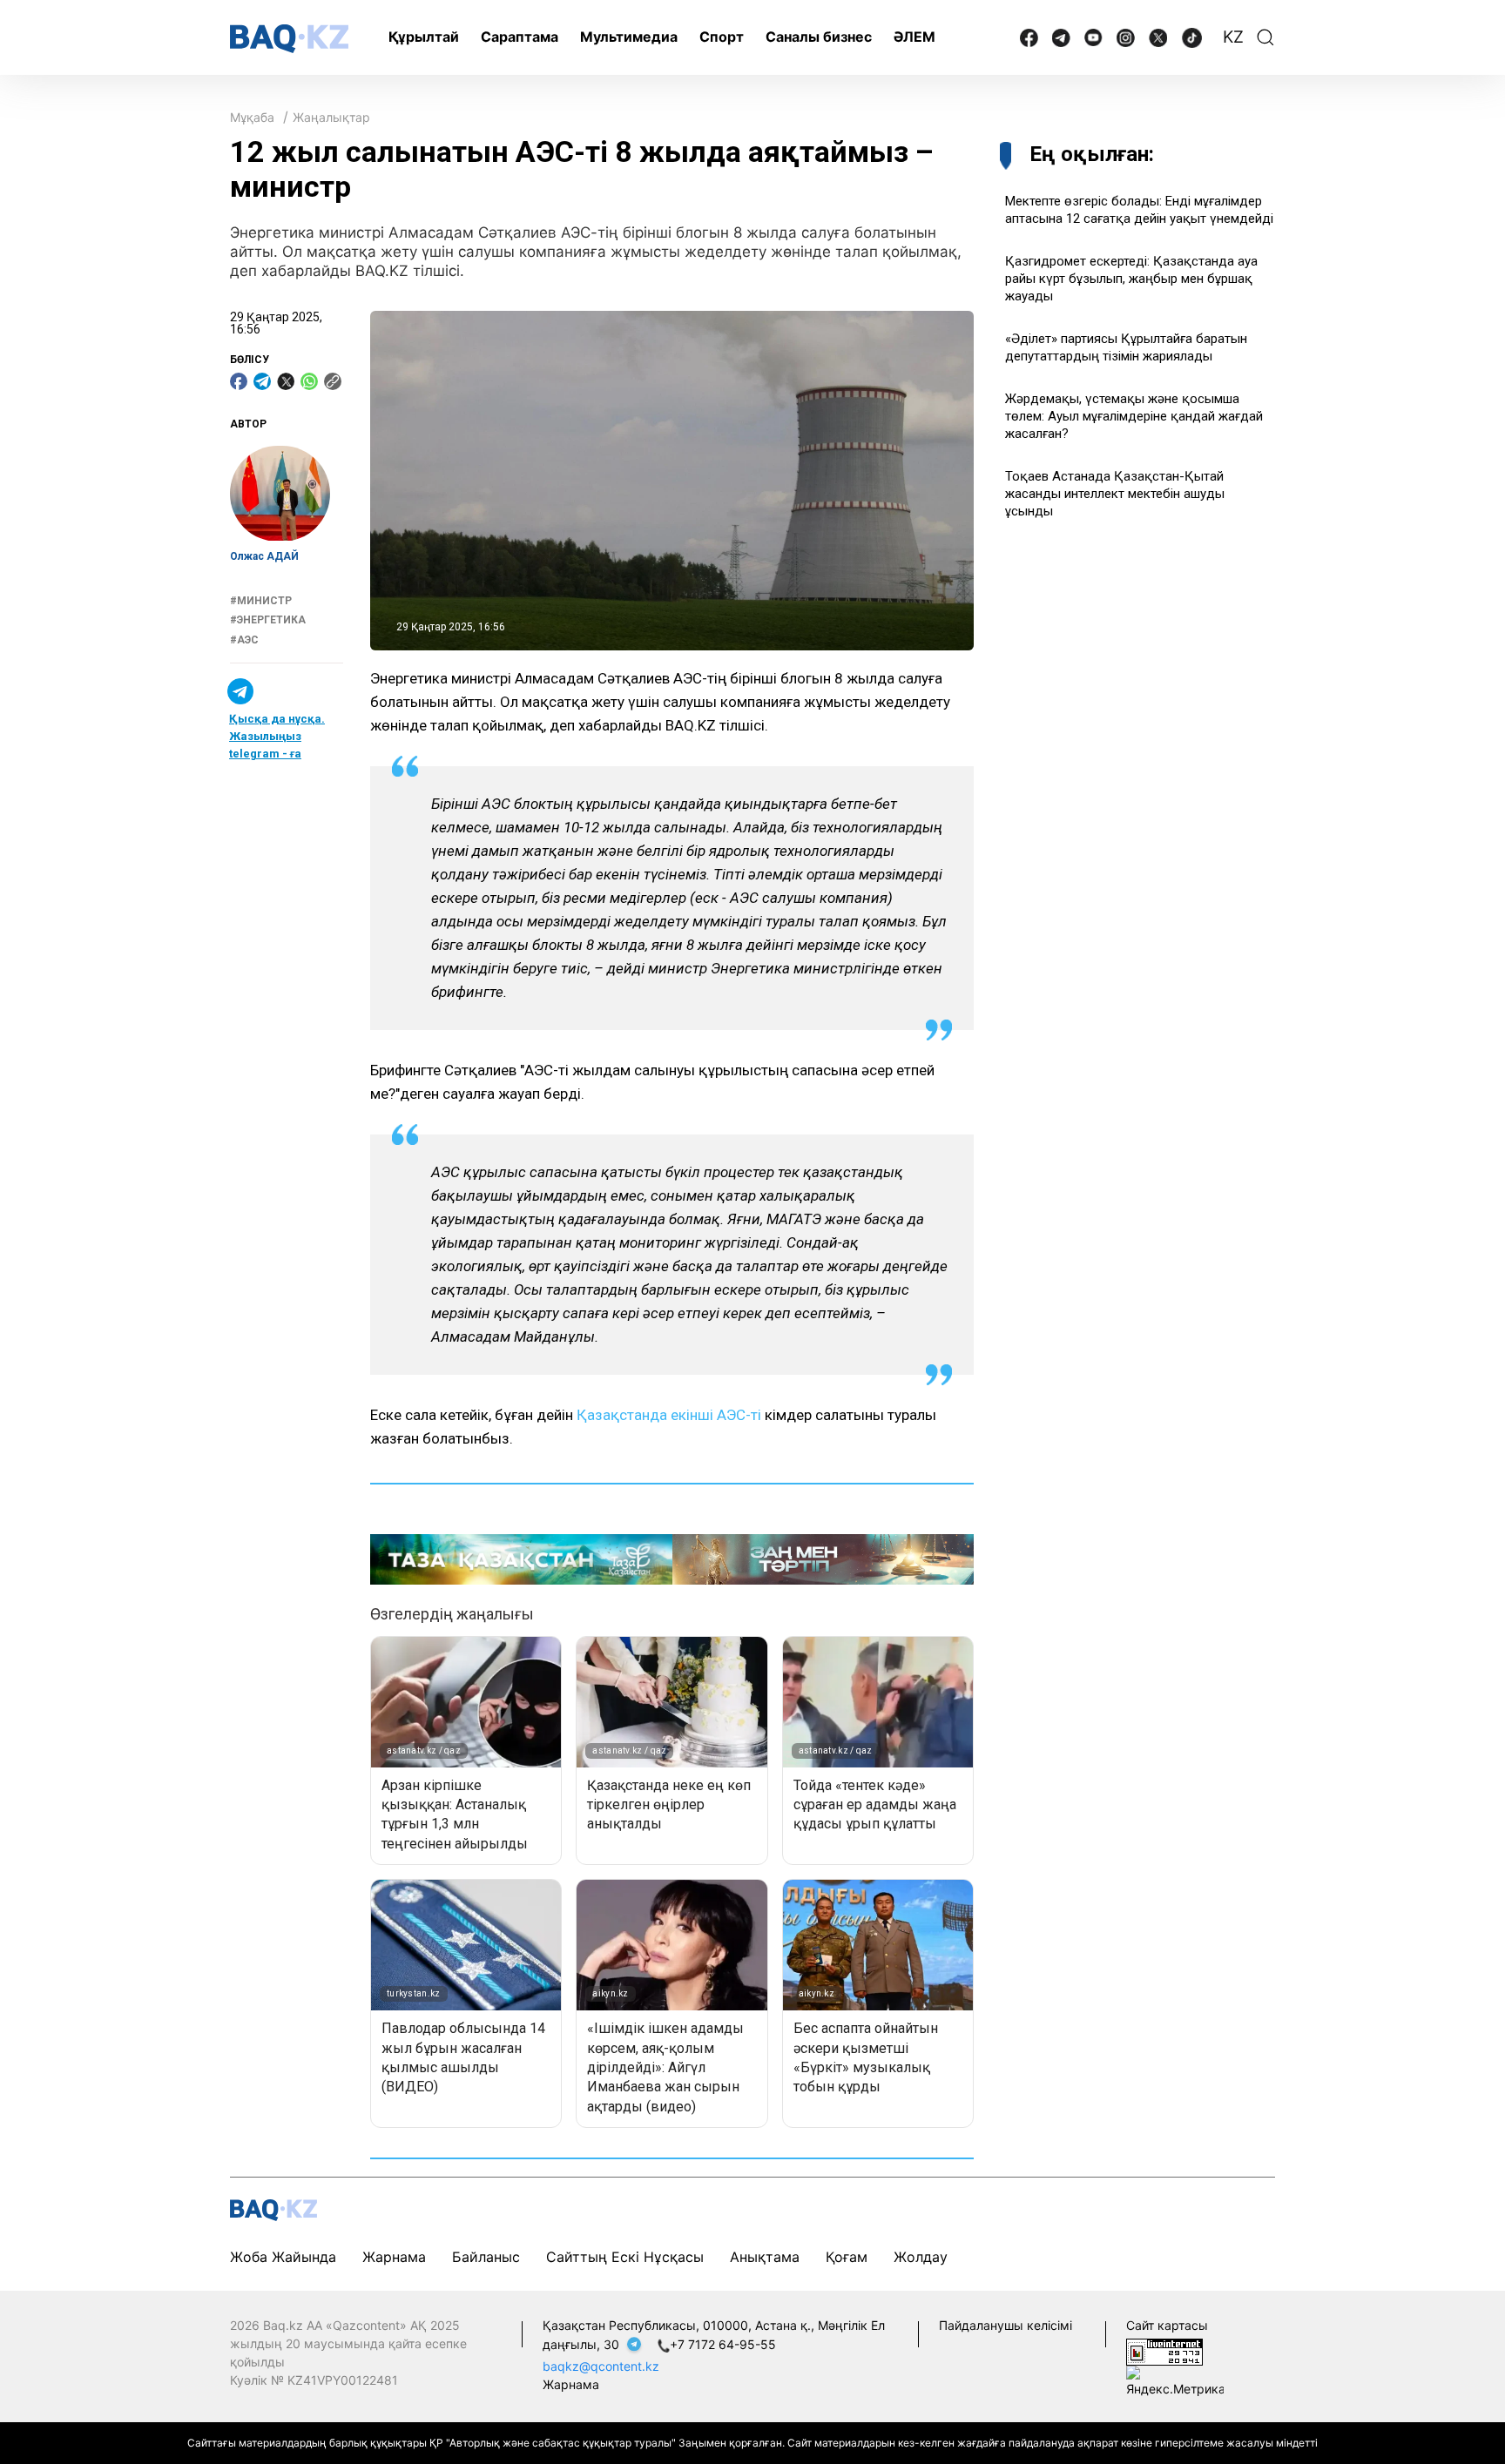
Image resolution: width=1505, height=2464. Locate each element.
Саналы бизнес (819, 37)
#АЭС (244, 640)
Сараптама (520, 37)
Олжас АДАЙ (264, 557)
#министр (261, 601)
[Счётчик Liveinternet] (1164, 2350)
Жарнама (394, 2257)
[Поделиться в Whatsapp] (309, 381)
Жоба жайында (283, 2257)
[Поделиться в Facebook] (239, 381)
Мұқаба (252, 117)
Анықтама (765, 2257)
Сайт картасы (1167, 2325)
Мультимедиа (629, 37)
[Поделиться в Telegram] (262, 381)
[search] (1265, 37)
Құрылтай (424, 37)
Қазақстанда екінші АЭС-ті (669, 1415)
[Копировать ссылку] (333, 381)
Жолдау (921, 2257)
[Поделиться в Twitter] (286, 381)
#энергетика (268, 621)
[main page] (289, 39)
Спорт (722, 37)
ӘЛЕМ (914, 37)
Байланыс (486, 2257)
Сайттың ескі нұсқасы (625, 2257)
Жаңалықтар (331, 117)
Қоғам (847, 2257)
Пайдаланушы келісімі (1006, 2325)
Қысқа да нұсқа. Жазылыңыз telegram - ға (277, 737)
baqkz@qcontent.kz (601, 2366)
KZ (1233, 37)
